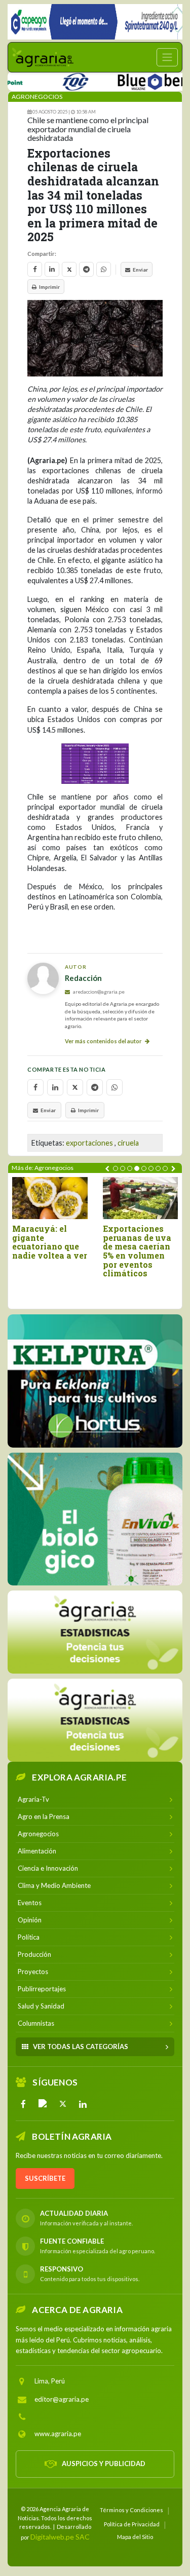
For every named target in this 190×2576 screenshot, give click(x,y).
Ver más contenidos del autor (104, 1041)
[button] (116, 1168)
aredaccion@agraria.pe (98, 992)
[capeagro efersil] (95, 1519)
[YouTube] (43, 2104)
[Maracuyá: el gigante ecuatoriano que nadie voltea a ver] (50, 1198)
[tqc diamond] (95, 1381)
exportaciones (89, 1143)
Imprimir (49, 287)
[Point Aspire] (95, 22)
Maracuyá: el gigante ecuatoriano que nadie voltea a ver (50, 1242)
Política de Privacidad (132, 2524)
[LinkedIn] (83, 2104)
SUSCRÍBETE (45, 2178)
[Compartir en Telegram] (86, 269)
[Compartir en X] (69, 269)
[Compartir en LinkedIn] (52, 269)
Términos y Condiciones (131, 2510)
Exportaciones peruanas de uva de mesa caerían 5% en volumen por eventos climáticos (137, 1251)
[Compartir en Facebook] (35, 269)
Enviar (140, 270)
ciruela (128, 1143)
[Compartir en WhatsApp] (104, 269)
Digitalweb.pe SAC (60, 2536)
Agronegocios (37, 97)
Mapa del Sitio (135, 2536)
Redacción (83, 978)
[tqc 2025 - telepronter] (56, 80)
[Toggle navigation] (167, 57)
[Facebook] (23, 2104)
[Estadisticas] (95, 1632)
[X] (63, 2104)
